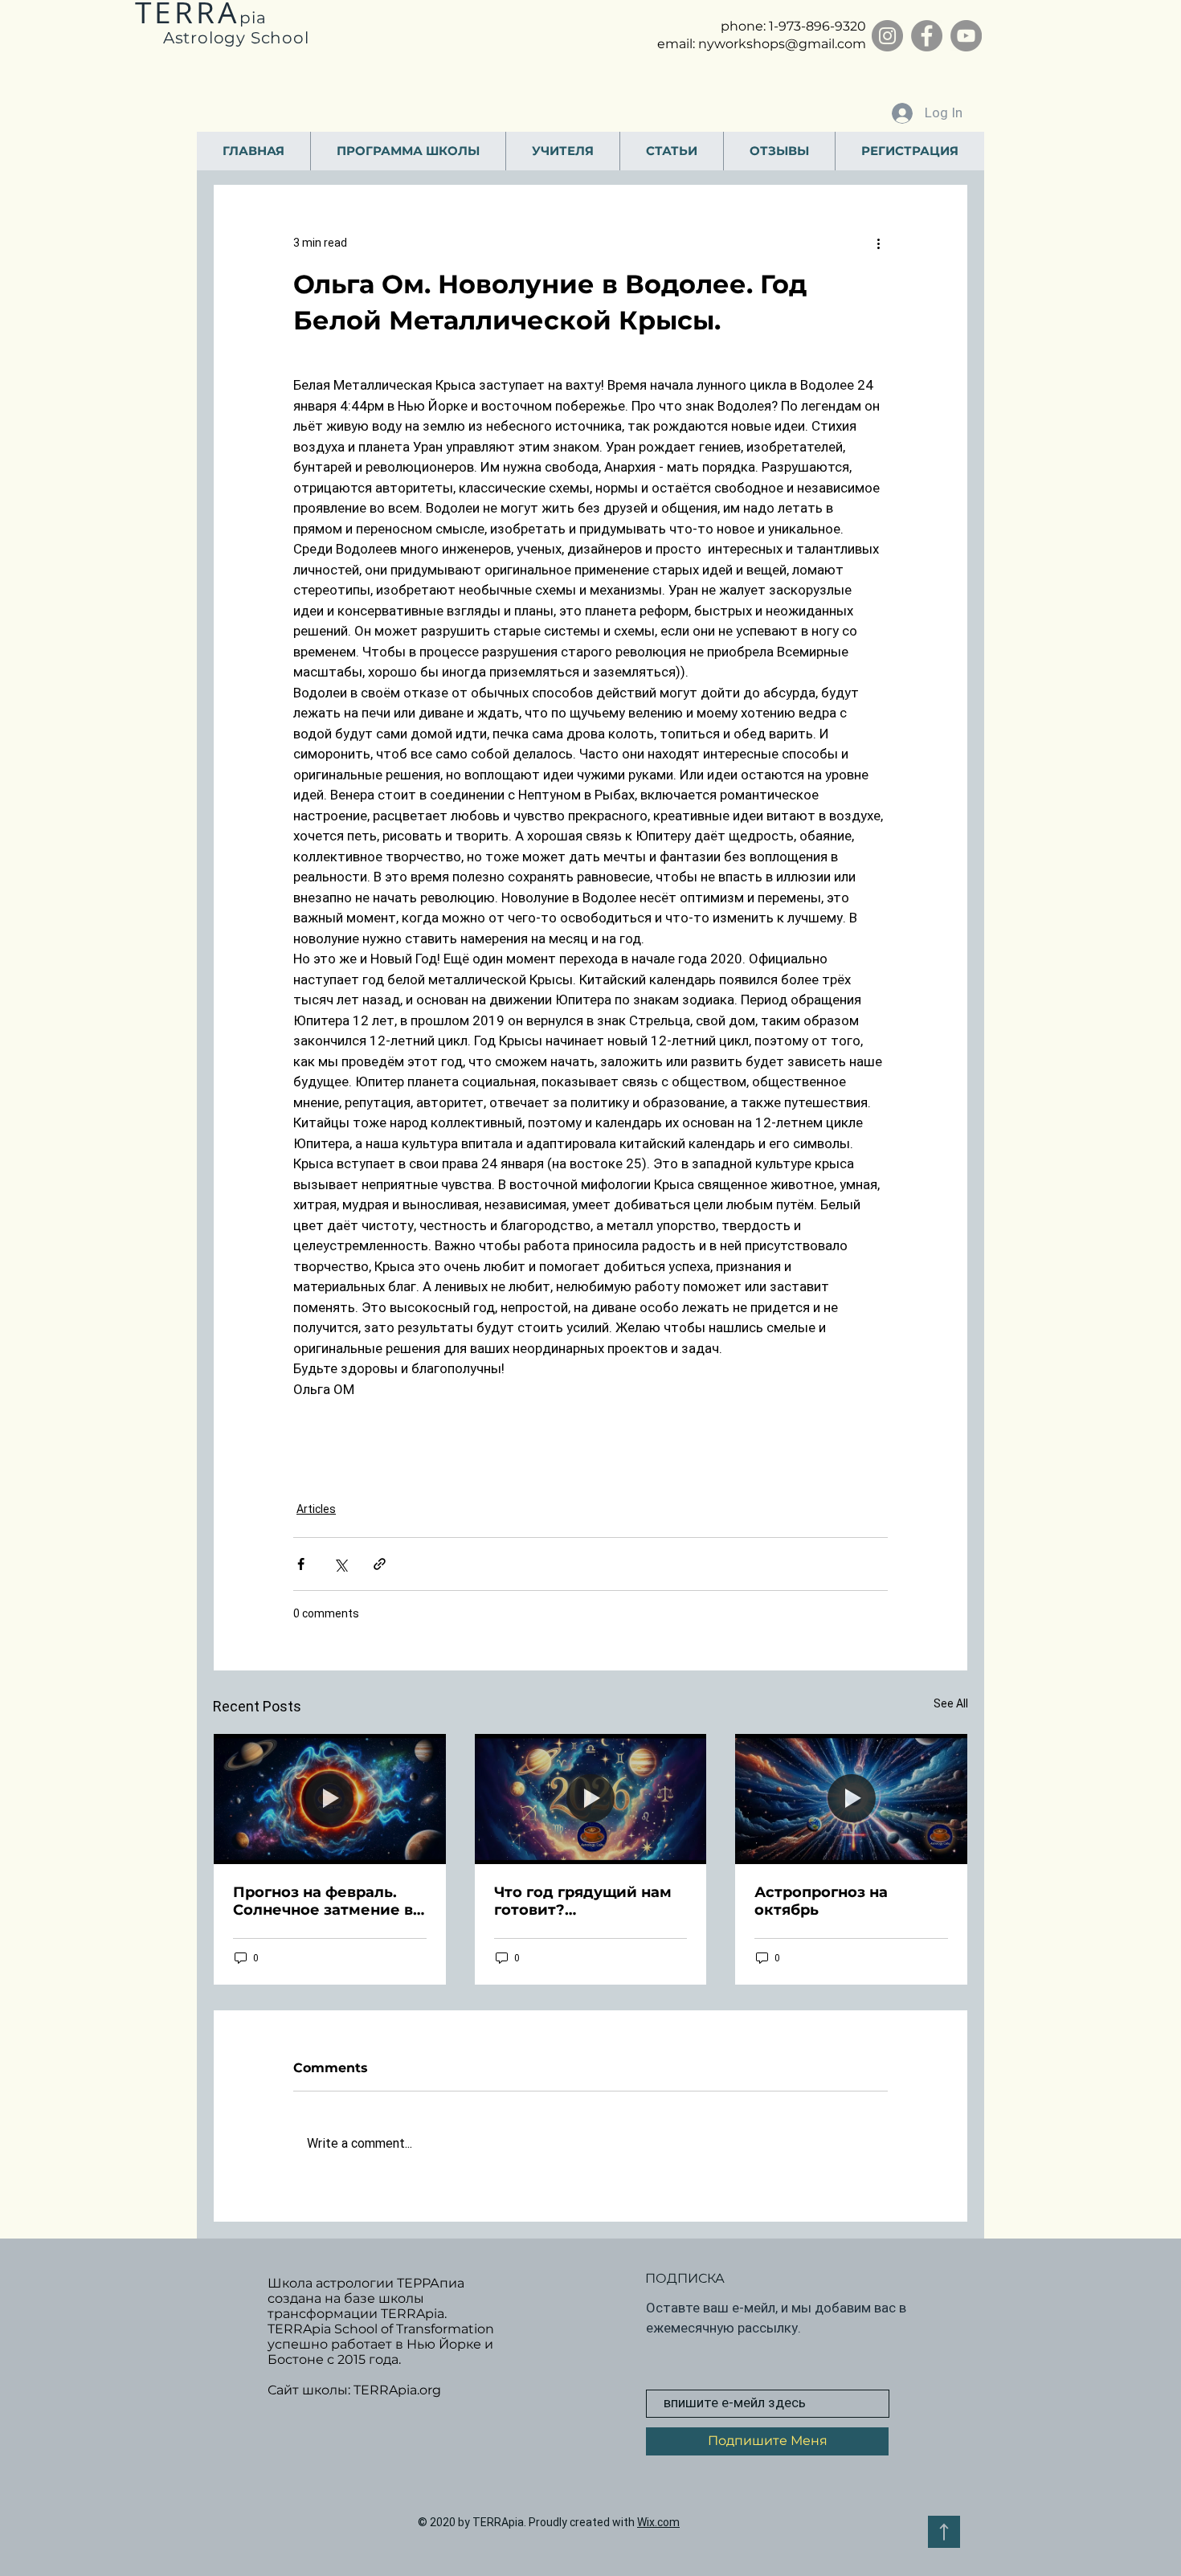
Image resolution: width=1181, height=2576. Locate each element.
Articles (316, 1509)
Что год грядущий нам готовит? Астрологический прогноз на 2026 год (583, 1901)
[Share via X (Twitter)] (340, 1564)
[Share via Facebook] (301, 1564)
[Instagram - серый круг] (887, 36)
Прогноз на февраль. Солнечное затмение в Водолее (323, 1901)
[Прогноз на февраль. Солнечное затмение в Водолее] (330, 1799)
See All (951, 1703)
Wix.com (658, 2522)
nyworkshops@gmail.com (782, 44)
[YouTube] (966, 36)
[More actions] (878, 243)
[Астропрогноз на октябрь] (851, 1799)
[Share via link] (380, 1564)
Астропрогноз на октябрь (821, 1901)
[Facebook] (927, 36)
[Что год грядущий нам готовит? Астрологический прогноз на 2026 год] (591, 1799)
